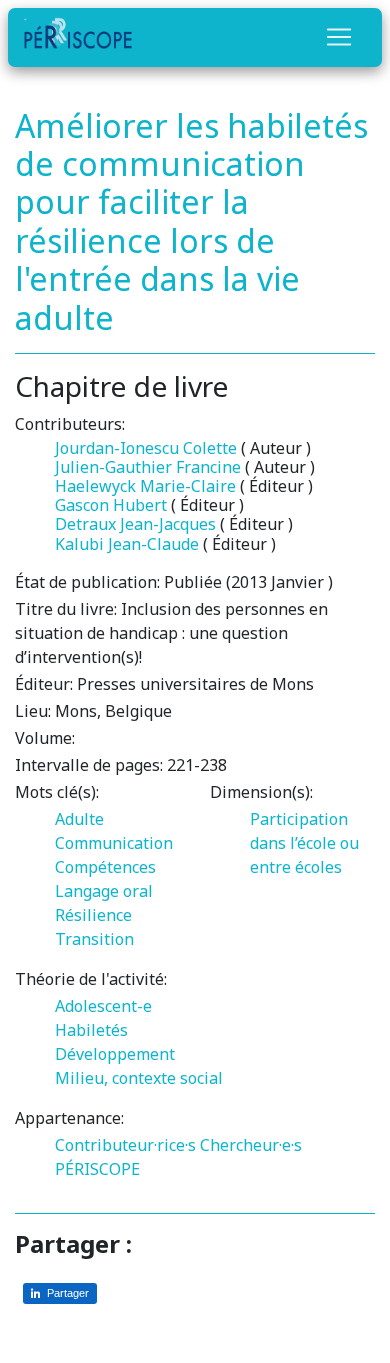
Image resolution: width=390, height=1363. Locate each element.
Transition (94, 939)
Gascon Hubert (111, 505)
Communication (114, 843)
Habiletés (91, 1030)
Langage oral (104, 891)
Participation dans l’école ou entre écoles (304, 843)
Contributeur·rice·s (125, 1145)
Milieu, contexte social (139, 1078)
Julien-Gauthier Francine (148, 467)
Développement (115, 1054)
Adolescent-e (103, 1006)
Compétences (105, 867)
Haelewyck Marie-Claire (145, 486)
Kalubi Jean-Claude (127, 544)
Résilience (93, 915)
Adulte (79, 819)
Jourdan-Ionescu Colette (146, 448)
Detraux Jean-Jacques (135, 524)
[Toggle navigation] (339, 37)
